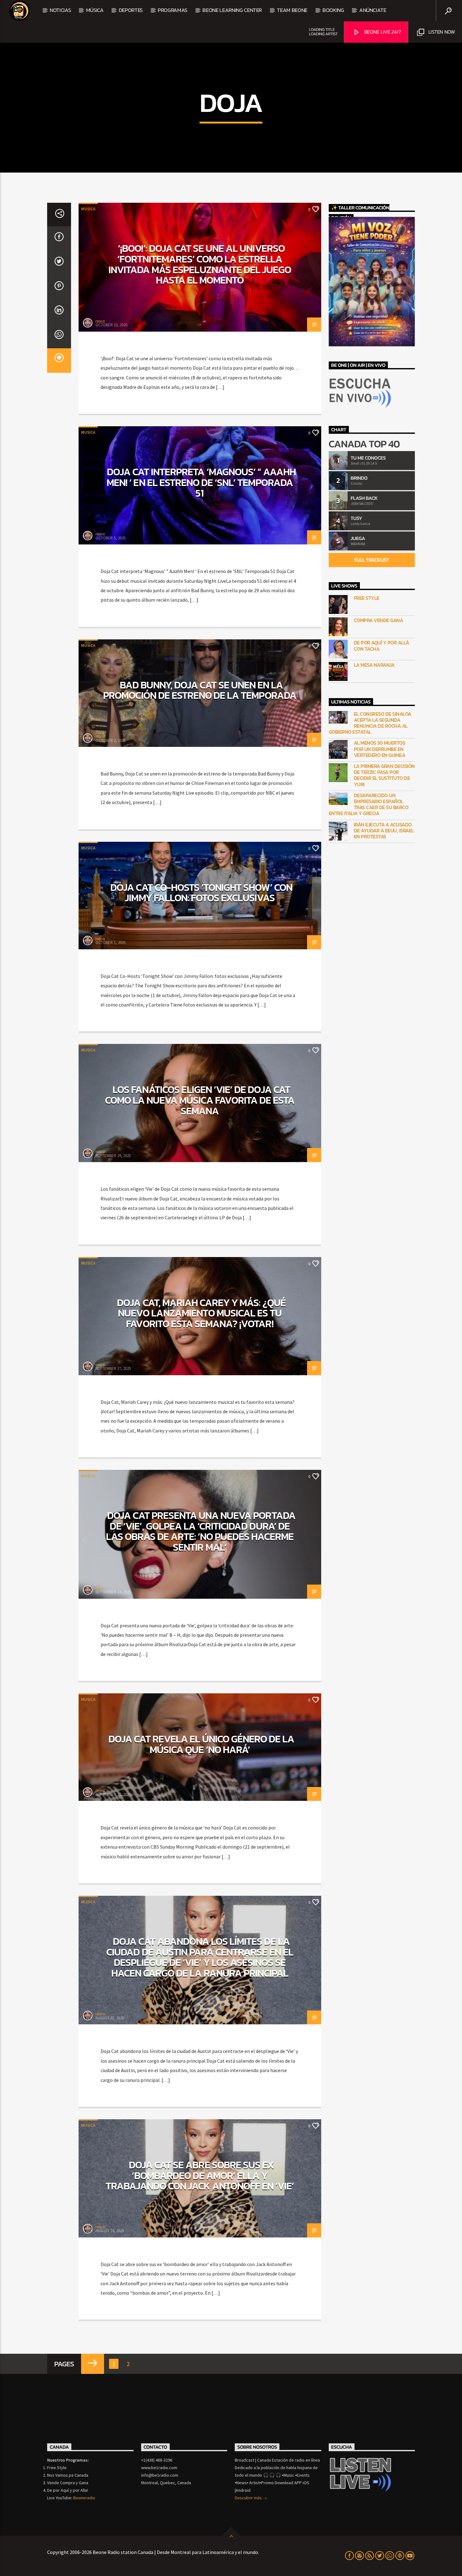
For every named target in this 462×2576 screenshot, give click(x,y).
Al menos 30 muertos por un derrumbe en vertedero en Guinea (380, 749)
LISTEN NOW (441, 32)
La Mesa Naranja (374, 665)
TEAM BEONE (292, 10)
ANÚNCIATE (373, 10)
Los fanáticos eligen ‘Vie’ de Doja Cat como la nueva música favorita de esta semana (200, 1100)
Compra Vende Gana (379, 620)
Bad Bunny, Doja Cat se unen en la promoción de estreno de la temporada (200, 690)
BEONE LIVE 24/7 (382, 32)
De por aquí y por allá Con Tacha (382, 646)
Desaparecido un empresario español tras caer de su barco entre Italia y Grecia (369, 805)
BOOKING (333, 10)
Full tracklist (372, 560)
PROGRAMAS (173, 10)
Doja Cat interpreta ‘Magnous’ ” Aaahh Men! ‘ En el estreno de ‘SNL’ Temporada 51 (201, 482)
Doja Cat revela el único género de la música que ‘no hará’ (201, 1744)
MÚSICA (95, 10)
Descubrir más (249, 2498)
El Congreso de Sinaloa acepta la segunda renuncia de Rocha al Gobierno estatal (370, 723)
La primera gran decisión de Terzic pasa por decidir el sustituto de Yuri (384, 775)
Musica (88, 209)
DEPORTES (131, 10)
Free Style (367, 598)
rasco (100, 321)
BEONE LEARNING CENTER (232, 10)
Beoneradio (84, 2498)
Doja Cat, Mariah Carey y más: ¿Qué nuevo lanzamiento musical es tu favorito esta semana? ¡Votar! (201, 1313)
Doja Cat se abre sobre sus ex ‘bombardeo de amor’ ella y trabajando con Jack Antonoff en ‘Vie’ (200, 2175)
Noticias (60, 10)
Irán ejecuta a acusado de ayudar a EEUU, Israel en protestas (384, 831)
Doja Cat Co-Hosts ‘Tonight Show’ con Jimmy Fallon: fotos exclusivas (201, 893)
